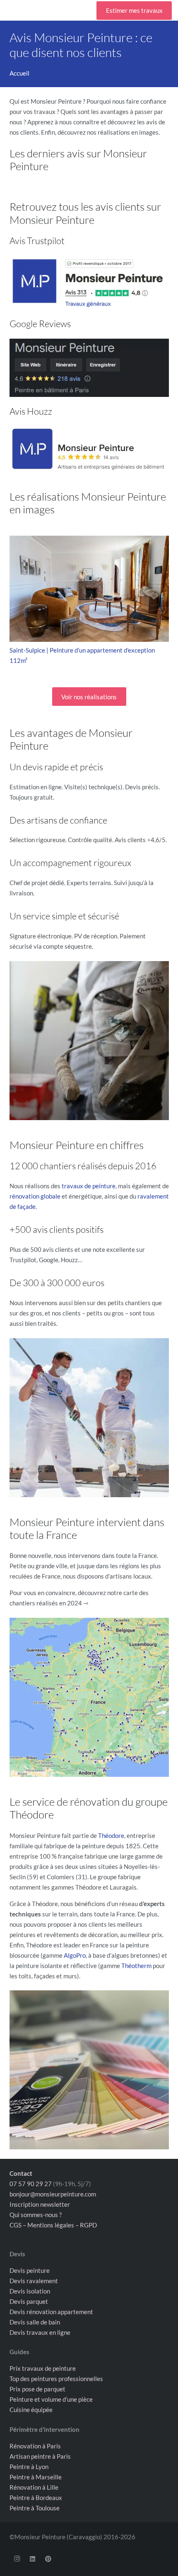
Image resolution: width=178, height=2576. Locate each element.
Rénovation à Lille (34, 2487)
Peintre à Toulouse (35, 2507)
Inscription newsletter (40, 2204)
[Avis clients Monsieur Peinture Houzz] (89, 449)
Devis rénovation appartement (51, 2311)
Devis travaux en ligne (40, 2332)
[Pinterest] (48, 2559)
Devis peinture (30, 2270)
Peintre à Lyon (29, 2466)
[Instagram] (17, 2559)
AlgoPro (75, 1955)
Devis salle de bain (35, 2322)
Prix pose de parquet (37, 2389)
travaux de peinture (89, 1186)
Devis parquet (29, 2301)
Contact (21, 2173)
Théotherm (136, 1966)
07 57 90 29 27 (31, 2183)
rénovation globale (35, 1196)
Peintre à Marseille (36, 2476)
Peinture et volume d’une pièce (51, 2399)
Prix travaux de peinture (43, 2368)
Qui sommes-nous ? (36, 2214)
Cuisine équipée (31, 2410)
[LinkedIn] (33, 2559)
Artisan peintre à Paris (40, 2456)
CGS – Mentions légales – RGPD (53, 2225)
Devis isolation (30, 2291)
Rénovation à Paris (35, 2445)
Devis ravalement (34, 2280)
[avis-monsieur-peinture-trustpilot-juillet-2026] (89, 282)
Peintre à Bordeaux (36, 2497)
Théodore (111, 1835)
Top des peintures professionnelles (56, 2379)
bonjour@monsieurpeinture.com (53, 2194)
